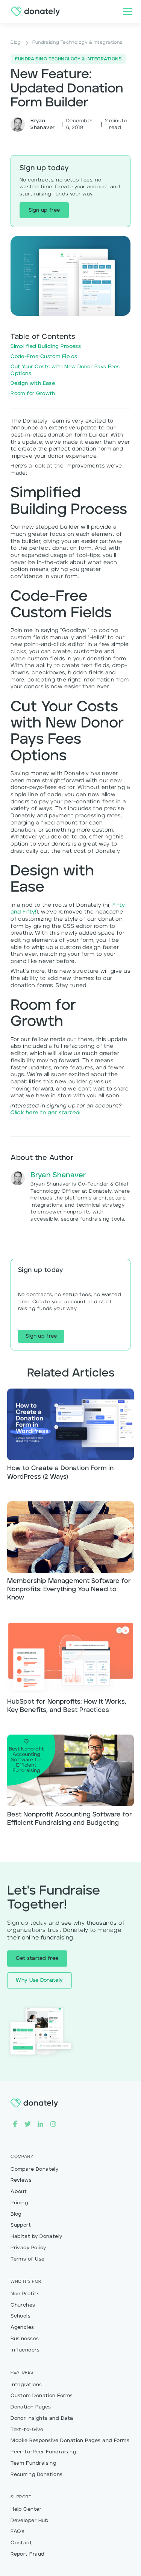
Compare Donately (34, 2169)
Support (21, 2225)
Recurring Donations (37, 2475)
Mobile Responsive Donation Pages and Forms (70, 2441)
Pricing (19, 2203)
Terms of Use (27, 2259)
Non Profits (25, 2294)
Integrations (26, 2385)
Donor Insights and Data (42, 2418)
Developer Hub (30, 2521)
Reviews (21, 2180)
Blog (16, 2214)
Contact (21, 2543)
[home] (33, 11)
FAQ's (17, 2532)
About (19, 2192)
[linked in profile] (40, 2124)
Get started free (37, 1959)
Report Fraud (27, 2554)
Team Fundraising (33, 2463)
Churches (23, 2305)
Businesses (25, 2339)
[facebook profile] (15, 2124)
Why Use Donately (39, 1980)
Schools (20, 2316)
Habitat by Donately (36, 2237)
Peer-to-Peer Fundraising (43, 2452)
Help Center (26, 2509)
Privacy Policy (28, 2248)
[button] (126, 11)
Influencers (25, 2350)
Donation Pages (31, 2407)
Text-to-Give (27, 2430)
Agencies (22, 2328)
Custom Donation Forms (42, 2396)
